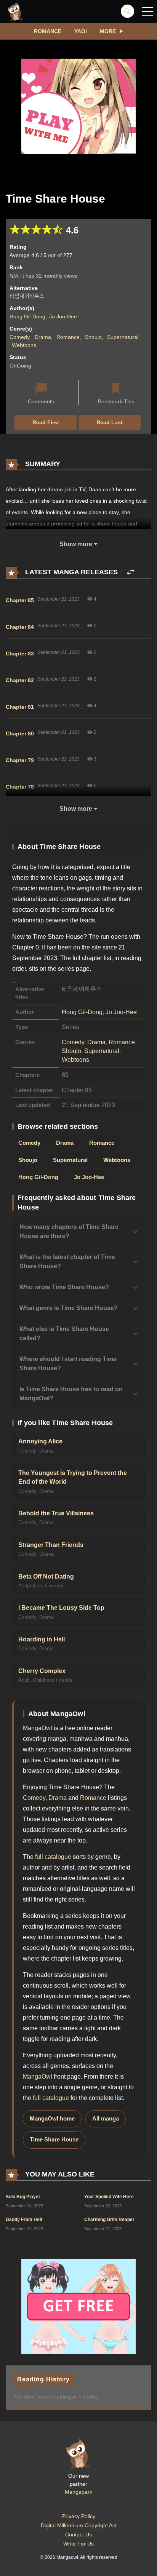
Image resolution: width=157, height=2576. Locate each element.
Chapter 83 (20, 654)
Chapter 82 (20, 680)
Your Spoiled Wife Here (109, 2197)
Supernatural (123, 337)
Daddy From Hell (24, 2220)
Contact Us (78, 2534)
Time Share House (54, 2140)
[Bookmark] (116, 389)
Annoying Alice (40, 1441)
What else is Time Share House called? (64, 1334)
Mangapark (78, 2492)
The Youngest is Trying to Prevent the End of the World (73, 1477)
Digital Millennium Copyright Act (79, 2525)
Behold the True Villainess (56, 1513)
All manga (106, 2119)
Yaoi (81, 31)
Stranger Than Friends (51, 1545)
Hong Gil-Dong (27, 316)
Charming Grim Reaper (109, 2220)
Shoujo (93, 337)
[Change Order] (131, 572)
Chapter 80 (20, 733)
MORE (108, 31)
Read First (46, 422)
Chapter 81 (20, 707)
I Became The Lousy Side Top (61, 1608)
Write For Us (78, 2544)
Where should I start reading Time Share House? (68, 1364)
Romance (48, 31)
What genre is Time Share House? (69, 1308)
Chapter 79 (20, 760)
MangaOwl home (52, 2119)
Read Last (110, 422)
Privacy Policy (79, 2516)
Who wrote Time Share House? (64, 1287)
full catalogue (53, 1857)
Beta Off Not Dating (46, 1576)
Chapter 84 (20, 627)
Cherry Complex (42, 1671)
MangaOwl (38, 1728)
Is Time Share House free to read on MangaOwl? (71, 1394)
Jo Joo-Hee (63, 316)
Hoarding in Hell (42, 1639)
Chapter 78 (20, 787)
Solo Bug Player (23, 2197)
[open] (147, 11)
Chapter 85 (20, 600)
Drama (43, 337)
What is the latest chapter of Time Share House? (67, 1262)
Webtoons (24, 345)
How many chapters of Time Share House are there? (69, 1231)
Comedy (19, 337)
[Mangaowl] (15, 11)
